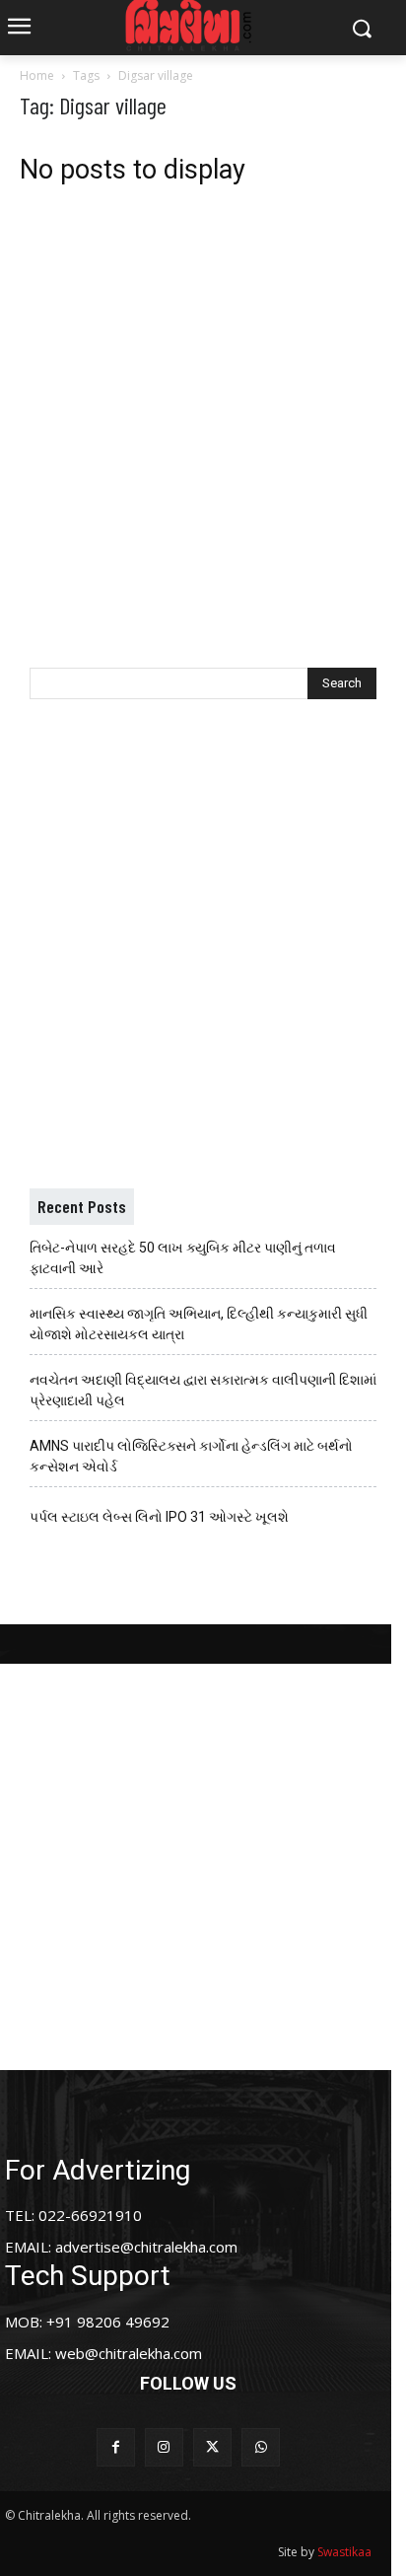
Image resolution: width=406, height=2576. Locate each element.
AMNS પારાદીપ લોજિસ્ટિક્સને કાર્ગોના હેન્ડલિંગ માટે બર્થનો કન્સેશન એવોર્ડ (191, 1456)
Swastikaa (344, 2552)
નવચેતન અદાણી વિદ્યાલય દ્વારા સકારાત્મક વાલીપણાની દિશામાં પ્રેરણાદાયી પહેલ (203, 1390)
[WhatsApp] (261, 2447)
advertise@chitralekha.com (146, 2247)
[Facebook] (116, 2447)
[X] (212, 2447)
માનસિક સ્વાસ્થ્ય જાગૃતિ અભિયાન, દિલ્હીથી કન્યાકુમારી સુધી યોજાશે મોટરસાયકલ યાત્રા (199, 1324)
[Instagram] (164, 2447)
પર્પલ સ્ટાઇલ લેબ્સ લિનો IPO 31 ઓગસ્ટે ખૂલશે (159, 1517)
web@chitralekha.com (129, 2353)
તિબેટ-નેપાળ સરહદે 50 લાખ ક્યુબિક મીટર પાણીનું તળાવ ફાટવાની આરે (183, 1258)
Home (37, 75)
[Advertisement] (203, 411)
